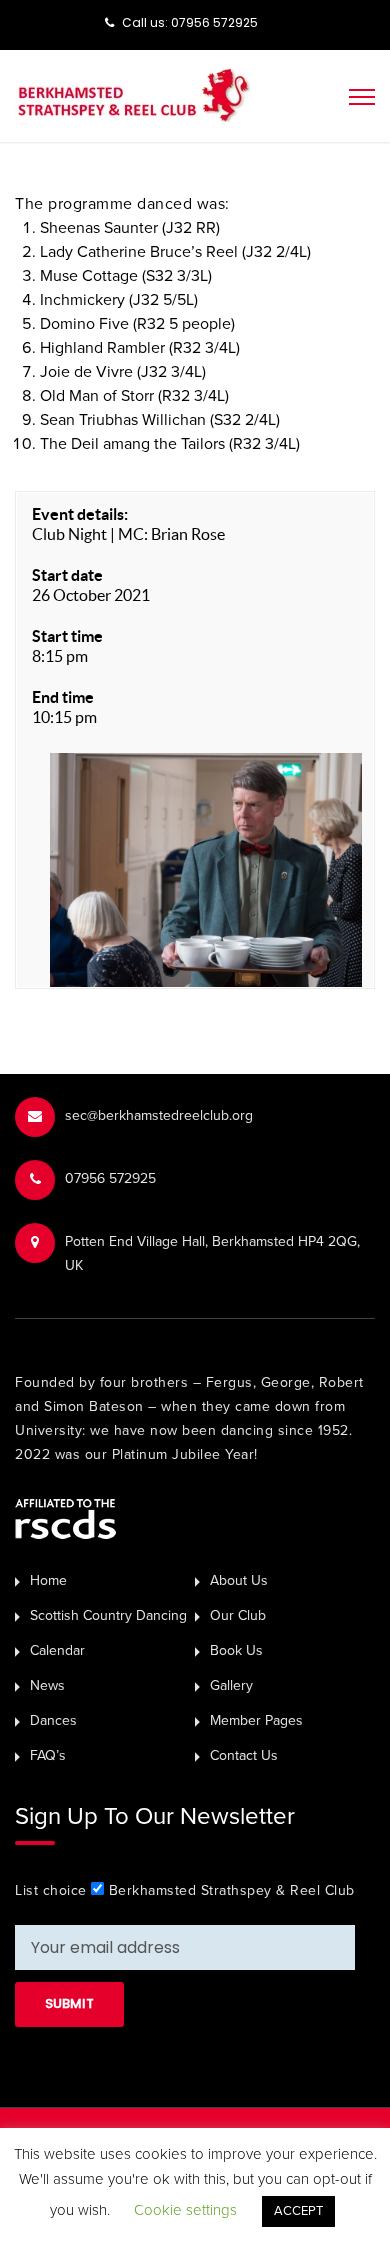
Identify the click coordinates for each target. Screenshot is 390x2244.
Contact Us (244, 1755)
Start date (67, 575)
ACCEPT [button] (298, 2211)
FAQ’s (48, 1755)
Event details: (80, 514)
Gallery (231, 1685)
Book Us (236, 1650)
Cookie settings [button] (185, 2210)
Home (48, 1580)
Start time (67, 636)
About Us (239, 1580)
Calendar (57, 1650)
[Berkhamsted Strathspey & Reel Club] (133, 94)
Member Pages (256, 1720)
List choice (51, 1890)
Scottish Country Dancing (108, 1615)
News (47, 1685)
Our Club (238, 1615)
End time (63, 697)
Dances (53, 1720)
